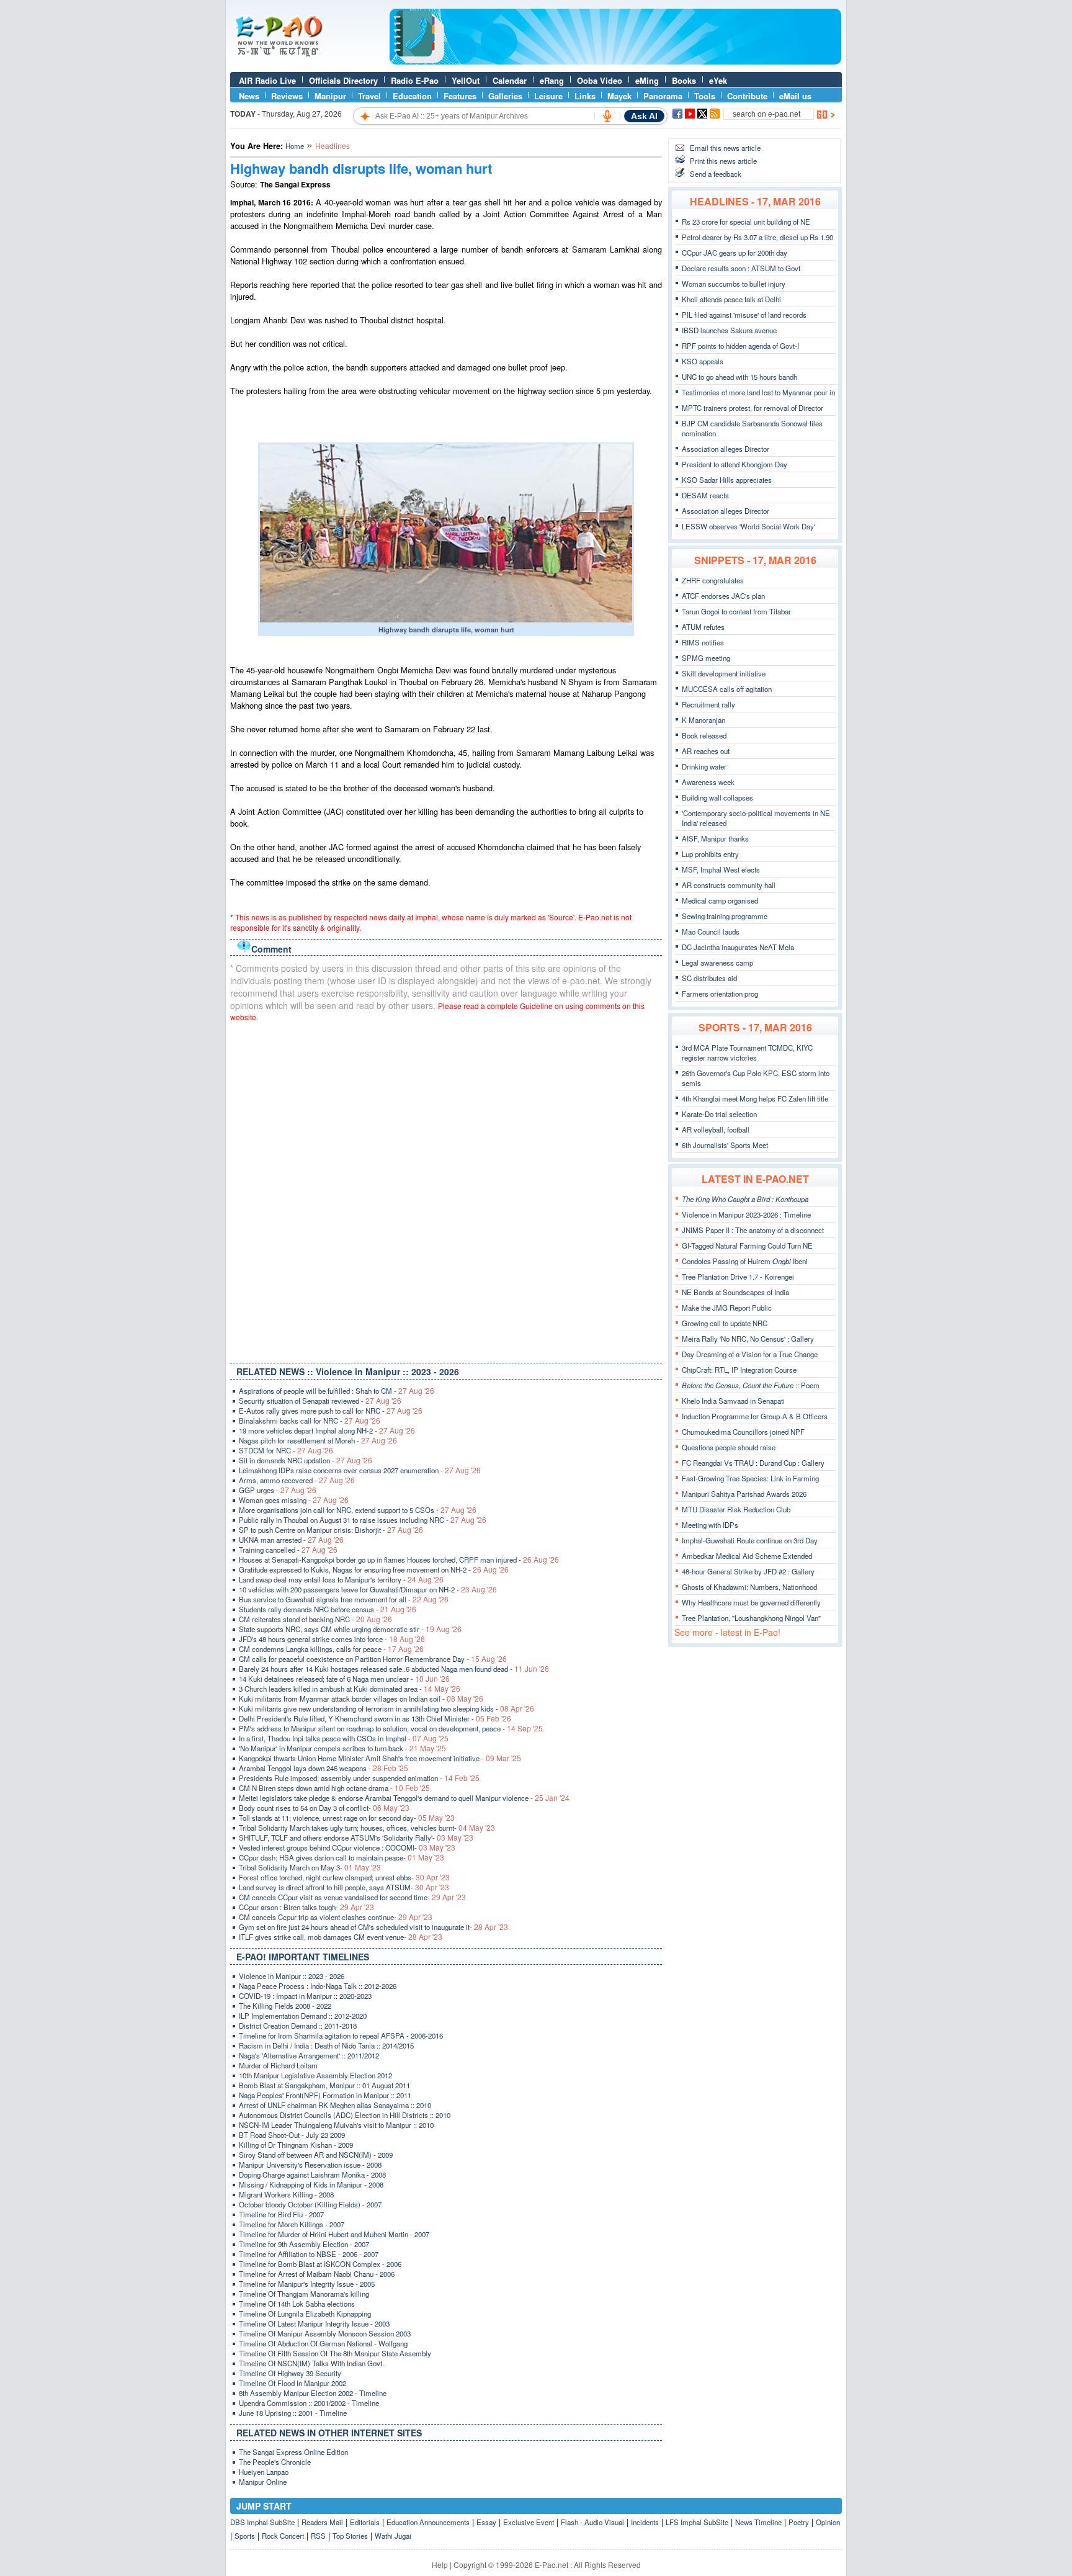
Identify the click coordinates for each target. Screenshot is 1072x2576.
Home (295, 146)
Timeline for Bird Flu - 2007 (281, 2214)
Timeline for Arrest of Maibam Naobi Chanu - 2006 (317, 2274)
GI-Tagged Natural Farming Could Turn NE (747, 1245)
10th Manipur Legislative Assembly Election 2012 (315, 2075)
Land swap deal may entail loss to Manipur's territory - (341, 1579)
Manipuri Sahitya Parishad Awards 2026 (744, 1494)
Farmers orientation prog (720, 994)
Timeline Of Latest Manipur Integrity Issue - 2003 (314, 2323)
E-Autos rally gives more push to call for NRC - (331, 1411)
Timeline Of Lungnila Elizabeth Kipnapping (305, 2313)
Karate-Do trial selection (719, 1114)
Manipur (330, 96)
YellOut (466, 80)
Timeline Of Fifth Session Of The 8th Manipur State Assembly (335, 2353)
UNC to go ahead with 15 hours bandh (739, 377)
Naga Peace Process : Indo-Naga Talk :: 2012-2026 (318, 1986)
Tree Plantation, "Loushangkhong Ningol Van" (751, 1618)
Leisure (548, 96)
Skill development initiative (724, 673)
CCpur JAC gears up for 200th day (735, 253)
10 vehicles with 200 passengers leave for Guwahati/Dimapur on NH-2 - (368, 1589)
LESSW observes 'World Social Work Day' (748, 526)
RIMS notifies (703, 642)
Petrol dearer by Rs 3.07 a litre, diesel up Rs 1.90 (757, 237)
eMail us (795, 96)
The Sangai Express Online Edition (293, 2452)
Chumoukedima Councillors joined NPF (743, 1432)
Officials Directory (343, 80)
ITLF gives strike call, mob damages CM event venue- (341, 1937)
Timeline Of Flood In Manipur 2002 (293, 2383)
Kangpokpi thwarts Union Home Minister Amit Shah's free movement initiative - (380, 1758)
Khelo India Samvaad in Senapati (733, 1401)
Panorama (663, 96)
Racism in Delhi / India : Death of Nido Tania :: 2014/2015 (326, 2045)
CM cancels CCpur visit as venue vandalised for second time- (352, 1897)
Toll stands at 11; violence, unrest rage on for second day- (347, 1818)
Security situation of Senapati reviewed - (320, 1401)
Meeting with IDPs (710, 1525)
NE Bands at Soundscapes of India (735, 1292)
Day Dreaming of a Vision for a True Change (750, 1354)
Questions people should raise (729, 1447)
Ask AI (644, 116)
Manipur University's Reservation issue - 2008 (310, 2165)
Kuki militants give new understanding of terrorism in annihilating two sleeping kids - (386, 1708)
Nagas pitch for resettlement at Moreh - (318, 1440)
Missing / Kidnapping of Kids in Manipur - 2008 (311, 2184)
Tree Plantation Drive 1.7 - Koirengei (738, 1277)
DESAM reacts (705, 495)
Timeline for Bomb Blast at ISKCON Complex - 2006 (320, 2264)
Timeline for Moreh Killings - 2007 (292, 2224)
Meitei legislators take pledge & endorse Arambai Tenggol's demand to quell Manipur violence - (404, 1798)
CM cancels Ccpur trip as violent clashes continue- (336, 1917)
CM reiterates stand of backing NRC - (315, 1619)
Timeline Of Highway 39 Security (290, 2373)
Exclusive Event (529, 2522)
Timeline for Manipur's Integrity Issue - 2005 (307, 2284)
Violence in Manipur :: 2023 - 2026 (292, 1976)
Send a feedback (716, 174)
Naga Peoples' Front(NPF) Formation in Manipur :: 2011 (325, 2095)
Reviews (287, 96)
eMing (647, 80)
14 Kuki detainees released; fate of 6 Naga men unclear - (344, 1679)
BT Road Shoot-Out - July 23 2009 (292, 2135)
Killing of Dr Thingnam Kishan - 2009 (296, 2145)
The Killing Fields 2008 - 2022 (285, 2006)
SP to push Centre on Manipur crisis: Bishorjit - (331, 1530)
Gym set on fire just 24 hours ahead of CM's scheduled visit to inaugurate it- (373, 1927)
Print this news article (723, 161)
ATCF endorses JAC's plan (723, 596)
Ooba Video (600, 80)
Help (440, 2565)
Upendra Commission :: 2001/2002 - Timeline (309, 2403)
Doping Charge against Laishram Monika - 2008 (312, 2174)
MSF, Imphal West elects (721, 869)
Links (585, 96)
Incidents (645, 2522)
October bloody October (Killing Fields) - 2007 (310, 2204)
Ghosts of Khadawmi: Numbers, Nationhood (749, 1587)
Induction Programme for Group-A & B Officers (755, 1416)
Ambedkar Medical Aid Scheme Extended (747, 1556)
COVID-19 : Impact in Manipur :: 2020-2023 (305, 1996)
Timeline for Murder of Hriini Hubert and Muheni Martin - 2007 (334, 2234)
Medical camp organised (720, 900)
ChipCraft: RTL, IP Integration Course (739, 1370)
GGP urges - (278, 1490)
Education (412, 96)
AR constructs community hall (729, 885)
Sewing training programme (725, 916)
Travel (369, 96)
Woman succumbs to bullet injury (734, 284)
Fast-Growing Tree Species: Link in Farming (750, 1478)
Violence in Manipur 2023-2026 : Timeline (746, 1214)
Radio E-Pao (415, 80)
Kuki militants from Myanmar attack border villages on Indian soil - (361, 1699)
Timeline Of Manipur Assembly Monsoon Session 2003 (325, 2333)
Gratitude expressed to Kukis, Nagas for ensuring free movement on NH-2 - (374, 1569)
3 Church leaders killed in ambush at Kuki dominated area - (350, 1689)
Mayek (619, 96)
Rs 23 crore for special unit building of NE (746, 222)
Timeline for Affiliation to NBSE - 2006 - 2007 (309, 2254)
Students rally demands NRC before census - (328, 1609)
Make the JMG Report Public (727, 1308)
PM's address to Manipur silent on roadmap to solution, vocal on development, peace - (391, 1728)
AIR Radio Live (267, 80)
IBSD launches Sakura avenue (729, 330)
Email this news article (725, 148)
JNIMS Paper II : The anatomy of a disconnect (753, 1230)
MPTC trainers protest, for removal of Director (753, 408)
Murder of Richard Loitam (278, 2065)
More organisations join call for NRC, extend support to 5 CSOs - (358, 1510)
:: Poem (751, 1385)
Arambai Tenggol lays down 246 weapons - (324, 1768)
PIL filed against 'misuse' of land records (744, 315)
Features (460, 96)
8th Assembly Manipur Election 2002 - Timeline (313, 2393)
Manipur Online (263, 2482)
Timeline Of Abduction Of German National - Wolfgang (323, 2343)
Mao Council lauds (711, 931)
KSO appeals (703, 361)
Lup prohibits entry (710, 854)
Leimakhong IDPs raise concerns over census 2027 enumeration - (360, 1470)
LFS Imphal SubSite (697, 2522)
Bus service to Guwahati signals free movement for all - (344, 1599)
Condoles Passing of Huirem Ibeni (745, 1261)
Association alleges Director (726, 449)
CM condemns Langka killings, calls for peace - (331, 1649)
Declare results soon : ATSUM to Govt (741, 268)
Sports (245, 2536)
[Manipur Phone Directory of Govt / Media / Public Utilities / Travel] (615, 61)
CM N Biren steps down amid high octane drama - (334, 1788)
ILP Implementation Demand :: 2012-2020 (303, 2016)
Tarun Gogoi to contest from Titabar (736, 611)
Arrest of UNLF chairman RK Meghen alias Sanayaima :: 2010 (335, 2105)
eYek (718, 80)
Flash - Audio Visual (592, 2522)
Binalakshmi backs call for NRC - (310, 1420)
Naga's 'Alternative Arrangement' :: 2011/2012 (309, 2055)
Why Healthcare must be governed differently (751, 1602)
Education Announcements (428, 2522)
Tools (705, 96)
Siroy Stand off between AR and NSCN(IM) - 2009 (316, 2155)
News (249, 96)
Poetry (799, 2522)
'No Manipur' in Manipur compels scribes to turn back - (342, 1748)
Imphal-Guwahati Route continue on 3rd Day (750, 1540)
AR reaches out (706, 751)
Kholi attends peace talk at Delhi (731, 299)
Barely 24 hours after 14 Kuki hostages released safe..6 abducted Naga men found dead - (394, 1669)
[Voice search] (607, 116)
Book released (704, 735)
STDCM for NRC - (286, 1450)
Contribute (747, 96)
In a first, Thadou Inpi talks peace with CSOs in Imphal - (344, 1738)
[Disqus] (446, 1190)
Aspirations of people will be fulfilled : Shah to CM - (337, 1391)
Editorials (365, 2522)
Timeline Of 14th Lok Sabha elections (297, 2304)
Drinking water (704, 766)
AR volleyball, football (716, 1129)
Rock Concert (283, 2536)
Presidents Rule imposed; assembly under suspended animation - (359, 1778)
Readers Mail (322, 2522)
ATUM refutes (703, 627)
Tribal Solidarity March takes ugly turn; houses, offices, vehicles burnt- (367, 1828)
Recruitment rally (708, 704)
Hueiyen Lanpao (264, 2472)
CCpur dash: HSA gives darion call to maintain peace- (342, 1857)
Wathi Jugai (393, 2536)
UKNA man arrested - (291, 1540)
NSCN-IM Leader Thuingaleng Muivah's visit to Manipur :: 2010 (336, 2125)
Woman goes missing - (294, 1500)
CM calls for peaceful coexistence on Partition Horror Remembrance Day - (373, 1659)
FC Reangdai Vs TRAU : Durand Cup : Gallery (753, 1463)
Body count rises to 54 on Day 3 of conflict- (324, 1808)
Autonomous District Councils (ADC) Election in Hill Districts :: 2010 (345, 2115)
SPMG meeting (706, 658)
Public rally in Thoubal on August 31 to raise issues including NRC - (363, 1520)
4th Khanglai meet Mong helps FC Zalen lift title (755, 1098)
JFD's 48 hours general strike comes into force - (332, 1639)
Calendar (510, 80)
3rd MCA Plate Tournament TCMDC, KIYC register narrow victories (747, 1052)
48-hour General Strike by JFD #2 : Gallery (748, 1571)
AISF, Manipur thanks (715, 838)
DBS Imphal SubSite (262, 2522)
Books (684, 80)
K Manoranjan (703, 720)
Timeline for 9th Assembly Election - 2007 (304, 2244)
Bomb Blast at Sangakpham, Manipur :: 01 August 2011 (324, 2085)
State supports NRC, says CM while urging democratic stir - (350, 1629)
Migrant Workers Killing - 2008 (286, 2194)
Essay (486, 2522)
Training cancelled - (288, 1550)
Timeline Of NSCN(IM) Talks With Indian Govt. (311, 2363)
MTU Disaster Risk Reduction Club (736, 1509)
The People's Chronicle (275, 2462)
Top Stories (350, 2536)
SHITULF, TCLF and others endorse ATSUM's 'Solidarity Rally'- (356, 1838)
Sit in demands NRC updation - (306, 1460)
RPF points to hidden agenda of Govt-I (740, 346)
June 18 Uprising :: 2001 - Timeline (293, 2413)
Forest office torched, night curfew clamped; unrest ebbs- (344, 1877)
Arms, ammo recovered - (297, 1480)
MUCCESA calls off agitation (727, 689)
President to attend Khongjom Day (735, 464)
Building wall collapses (717, 797)
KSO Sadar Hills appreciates (727, 480)
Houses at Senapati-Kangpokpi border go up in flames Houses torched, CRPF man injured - (399, 1560)
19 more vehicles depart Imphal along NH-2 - (327, 1430)
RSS (318, 2536)
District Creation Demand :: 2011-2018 (298, 2026)
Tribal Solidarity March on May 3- (310, 1867)
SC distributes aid (709, 978)
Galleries (505, 96)
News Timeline (758, 2522)
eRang (552, 80)
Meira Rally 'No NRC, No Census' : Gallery (748, 1339)
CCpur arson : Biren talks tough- (306, 1907)
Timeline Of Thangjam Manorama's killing (304, 2294)
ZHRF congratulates (713, 580)
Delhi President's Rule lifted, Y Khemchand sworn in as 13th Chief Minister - (375, 1718)
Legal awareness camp (717, 963)
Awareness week (708, 782)
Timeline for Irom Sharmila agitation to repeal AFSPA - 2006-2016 (341, 2035)
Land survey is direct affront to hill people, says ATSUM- (344, 1887)
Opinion (828, 2522)
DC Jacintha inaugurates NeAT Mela (738, 947)
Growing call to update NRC (725, 1323)
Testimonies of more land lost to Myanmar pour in (758, 392)
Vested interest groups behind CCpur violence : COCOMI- (347, 1847)
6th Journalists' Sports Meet (725, 1145)
